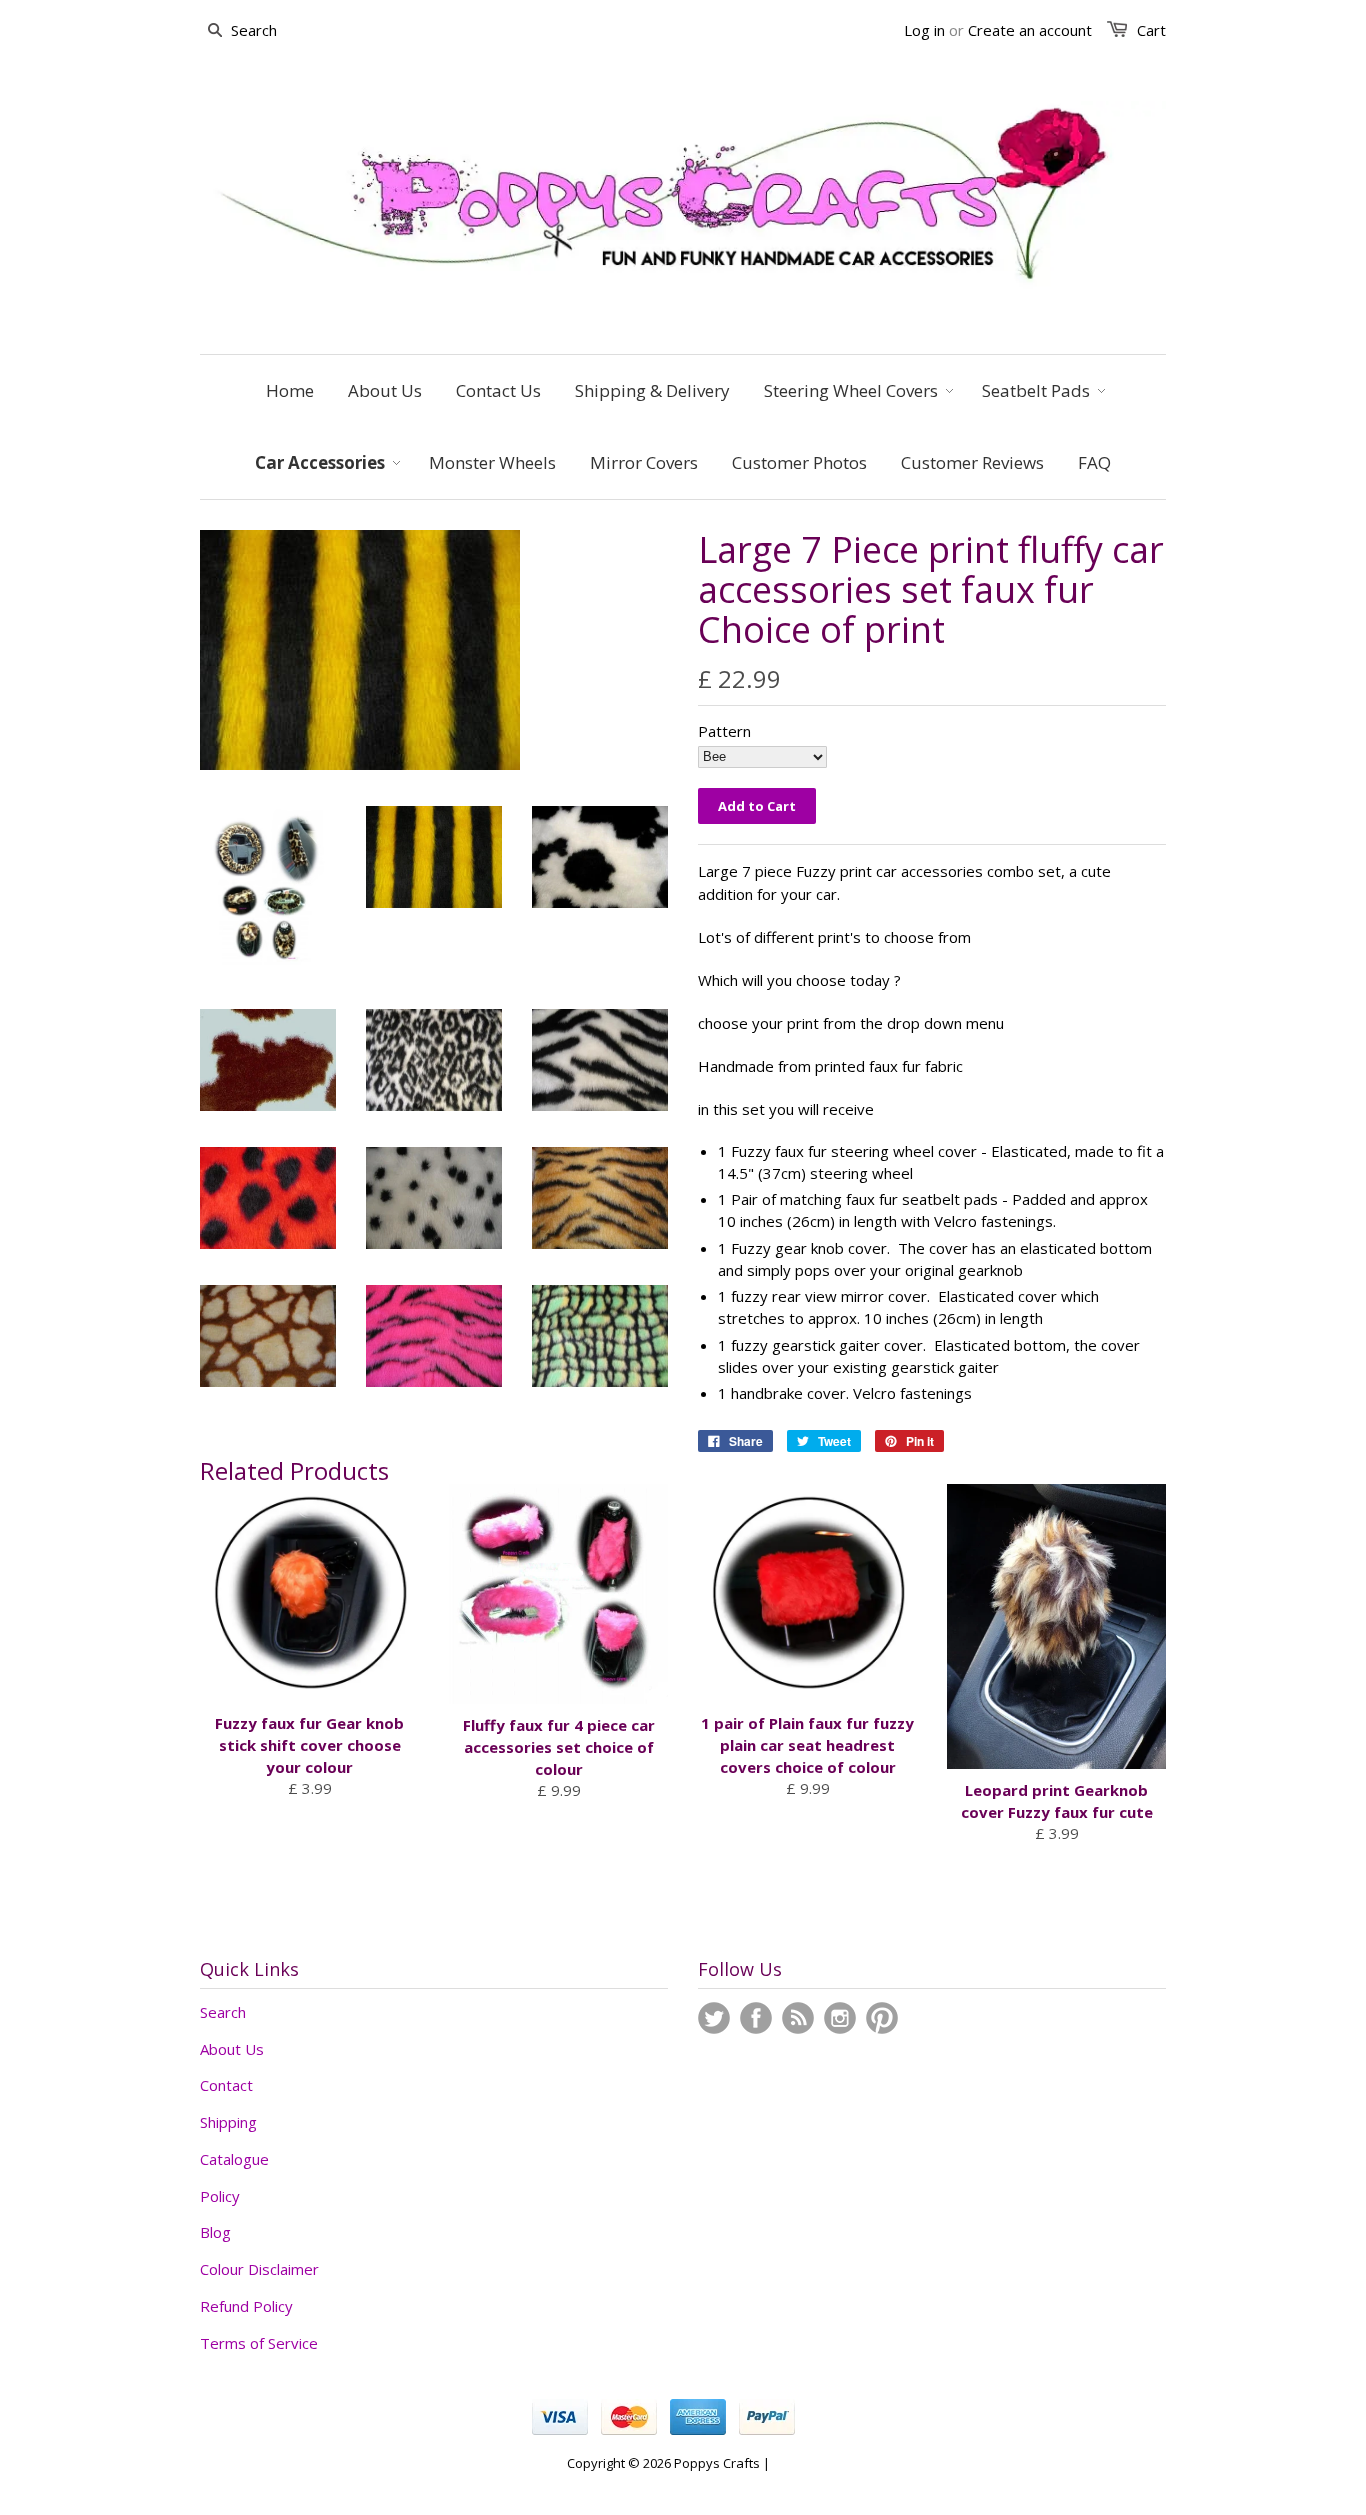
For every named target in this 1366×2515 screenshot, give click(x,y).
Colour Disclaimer (259, 2269)
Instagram (840, 2018)
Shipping (228, 2122)
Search (223, 2012)
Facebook (756, 2018)
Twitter (714, 2018)
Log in (924, 30)
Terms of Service (259, 2343)
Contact (226, 2085)
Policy (220, 2196)
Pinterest (882, 2018)
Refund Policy (246, 2306)
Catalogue (234, 2159)
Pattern (724, 731)
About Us (232, 2049)
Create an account (1030, 30)
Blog (215, 2232)
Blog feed (798, 2018)
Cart (1151, 30)
